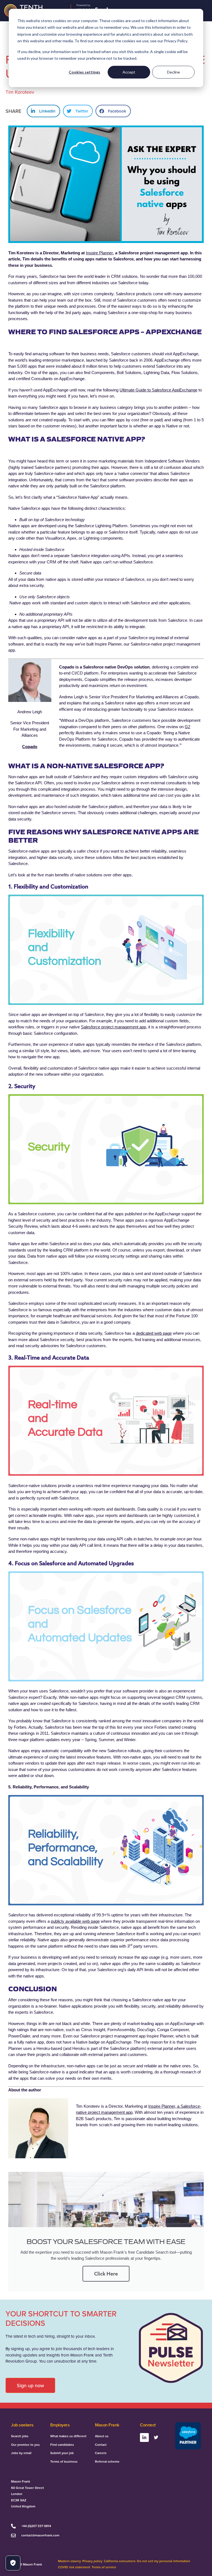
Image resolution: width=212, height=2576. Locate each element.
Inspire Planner (99, 253)
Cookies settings (84, 72)
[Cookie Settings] (13, 2563)
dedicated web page (154, 1333)
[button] (43, 111)
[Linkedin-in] (144, 2437)
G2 (187, 727)
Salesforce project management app (113, 1027)
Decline (173, 72)
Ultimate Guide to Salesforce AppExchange (158, 390)
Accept (129, 72)
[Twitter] (156, 2437)
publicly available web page (75, 1921)
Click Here (106, 2274)
